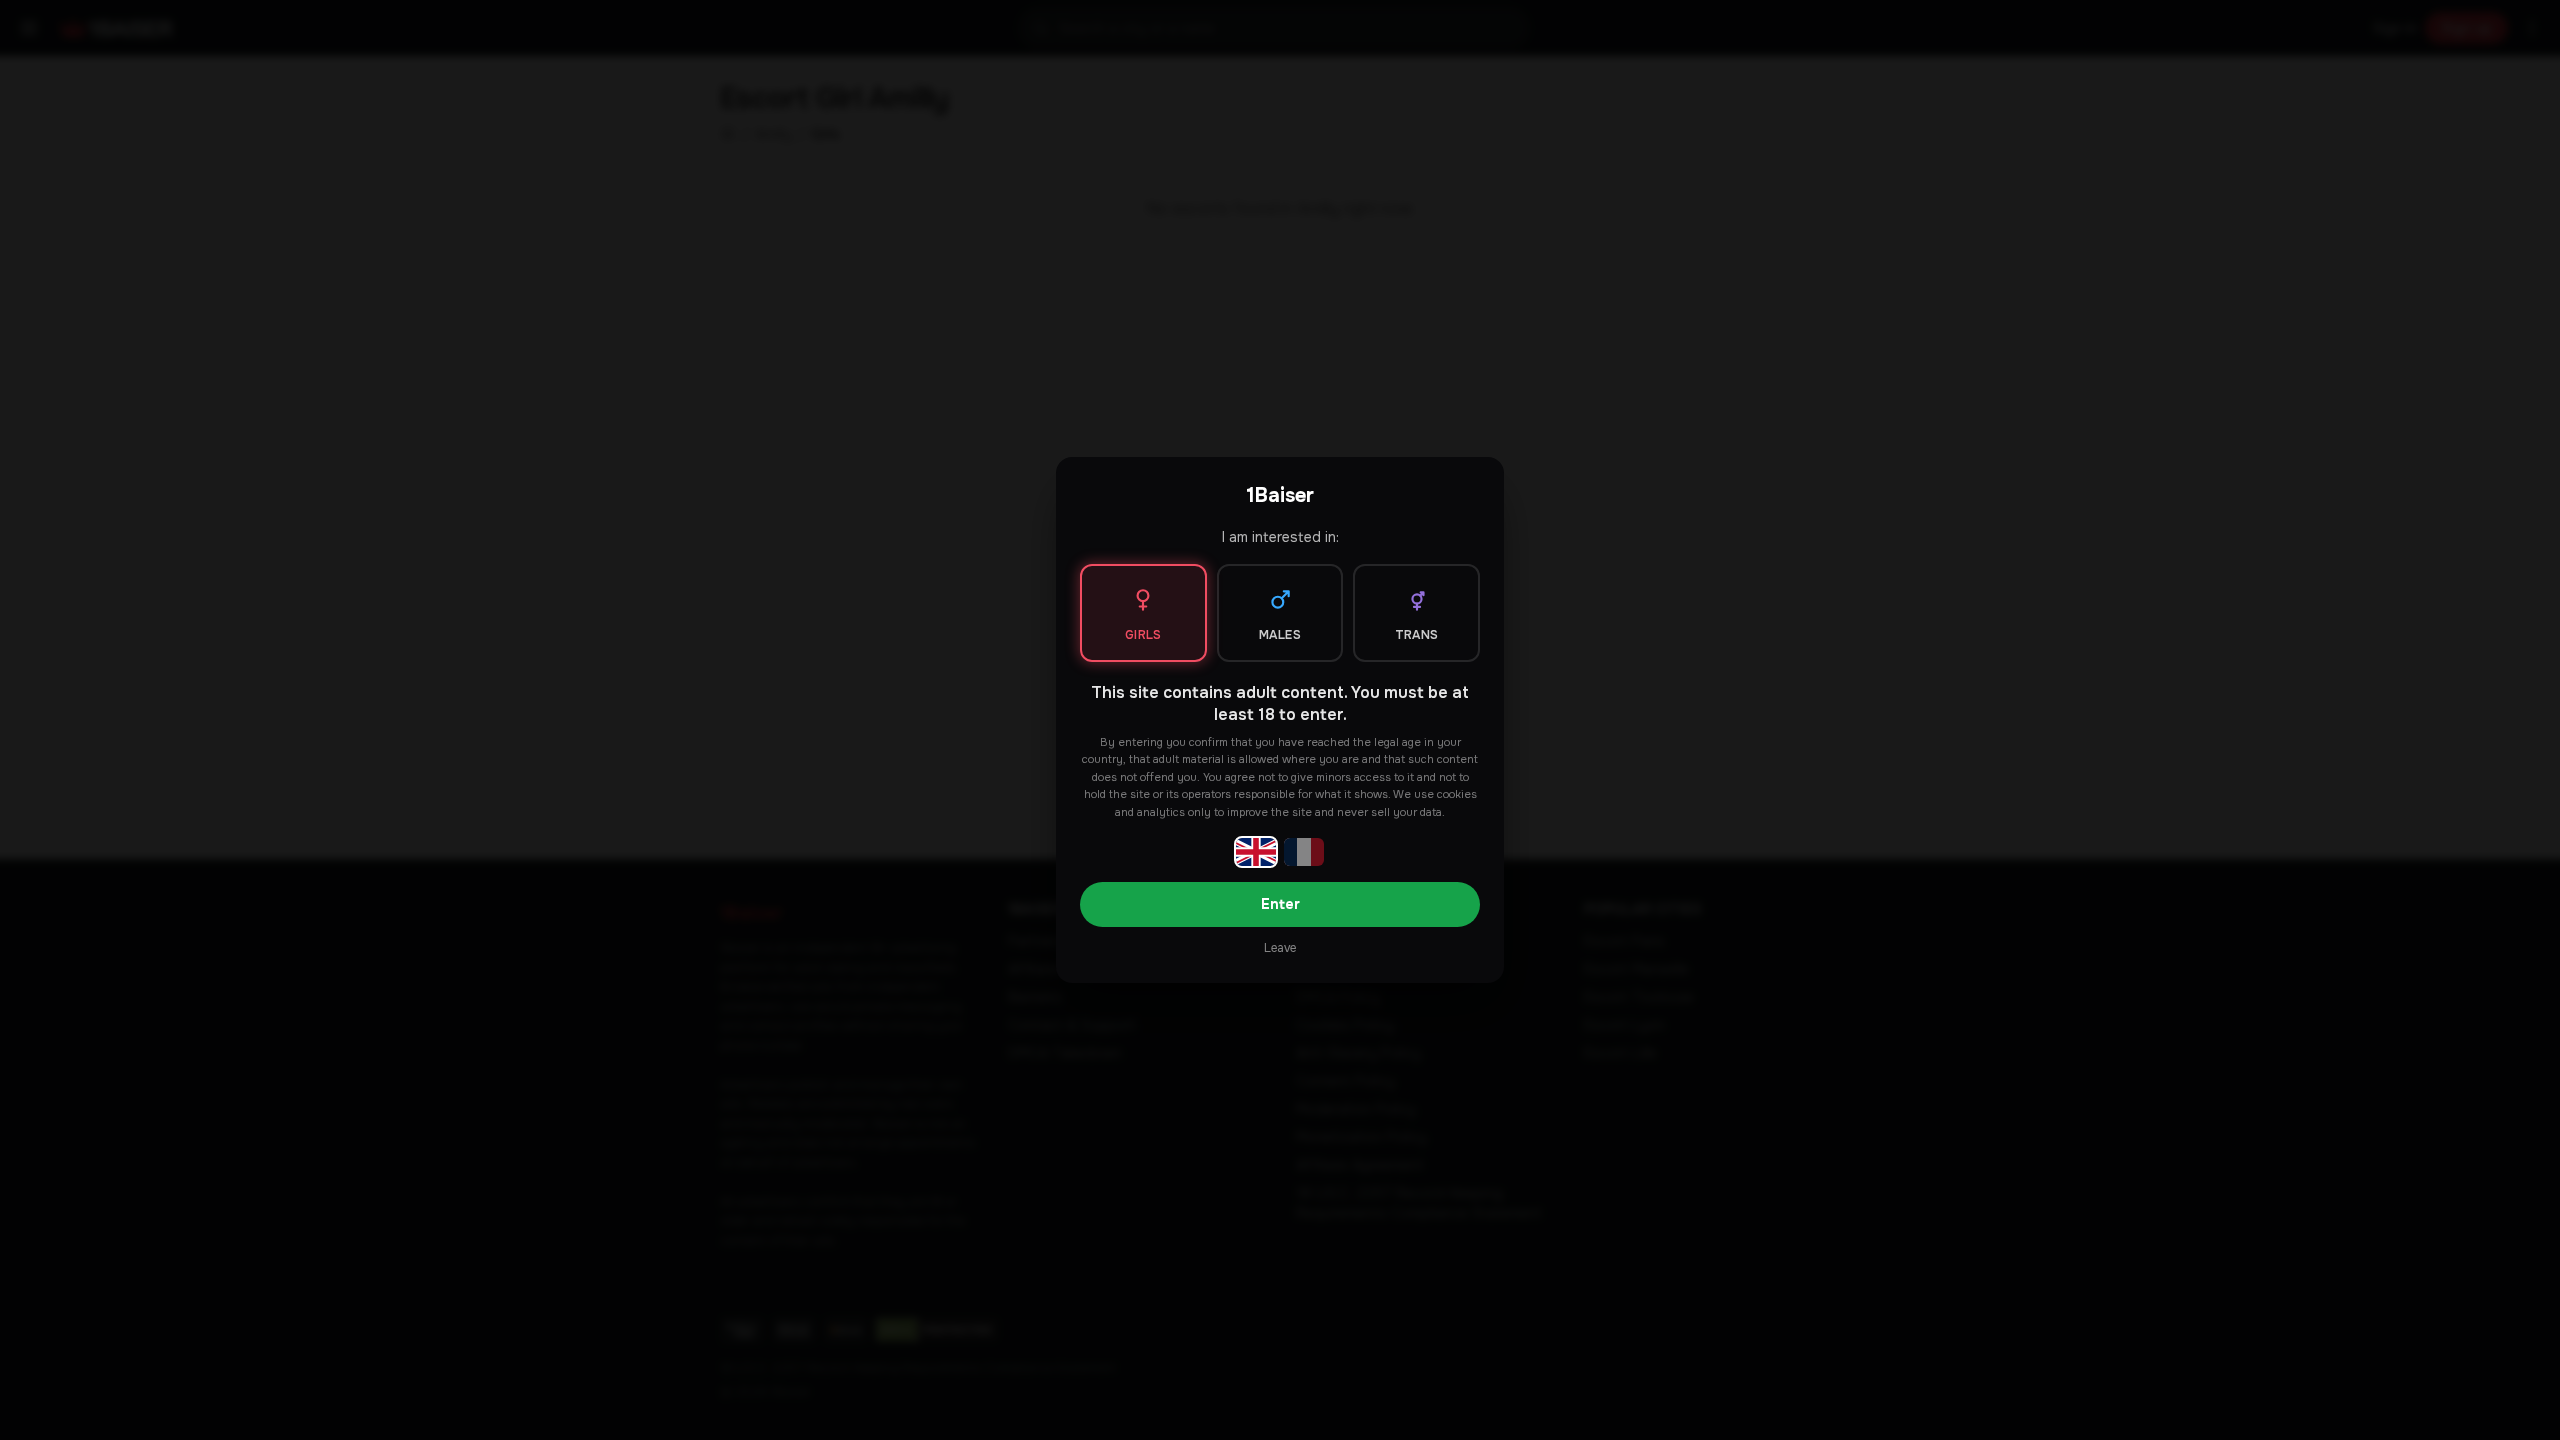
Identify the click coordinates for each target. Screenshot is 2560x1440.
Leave (1280, 948)
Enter (1280, 904)
